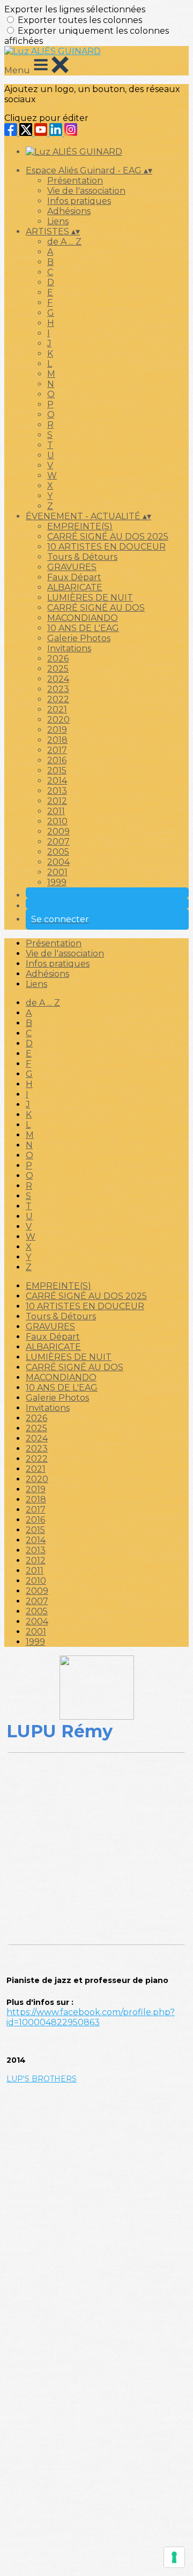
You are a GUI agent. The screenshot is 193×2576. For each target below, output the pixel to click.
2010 (57, 821)
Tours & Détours (82, 557)
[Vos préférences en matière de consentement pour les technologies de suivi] (174, 2557)
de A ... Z (64, 242)
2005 (58, 852)
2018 (57, 740)
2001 (57, 872)
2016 (57, 760)
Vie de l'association (86, 191)
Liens (58, 221)
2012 (57, 801)
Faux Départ (74, 577)
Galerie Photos (79, 638)
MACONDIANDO (83, 618)
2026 (58, 659)
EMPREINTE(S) (80, 526)
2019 (57, 730)
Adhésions (69, 211)
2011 (56, 811)
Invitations (69, 648)
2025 (58, 669)
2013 (57, 791)
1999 (57, 882)
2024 (58, 679)
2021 (57, 709)
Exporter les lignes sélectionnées (75, 9)
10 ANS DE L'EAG (83, 628)
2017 (57, 750)
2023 (58, 689)
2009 (58, 831)
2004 (58, 862)
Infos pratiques (79, 201)
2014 (57, 781)
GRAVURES (72, 567)
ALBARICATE (75, 587)
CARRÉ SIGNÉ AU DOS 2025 (108, 537)
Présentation (75, 181)
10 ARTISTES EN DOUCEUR (106, 547)
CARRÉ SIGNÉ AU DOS (96, 608)
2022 (58, 699)
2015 (57, 770)
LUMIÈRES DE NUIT (90, 598)
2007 (58, 842)
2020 (58, 720)
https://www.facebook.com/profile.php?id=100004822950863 (91, 2017)
